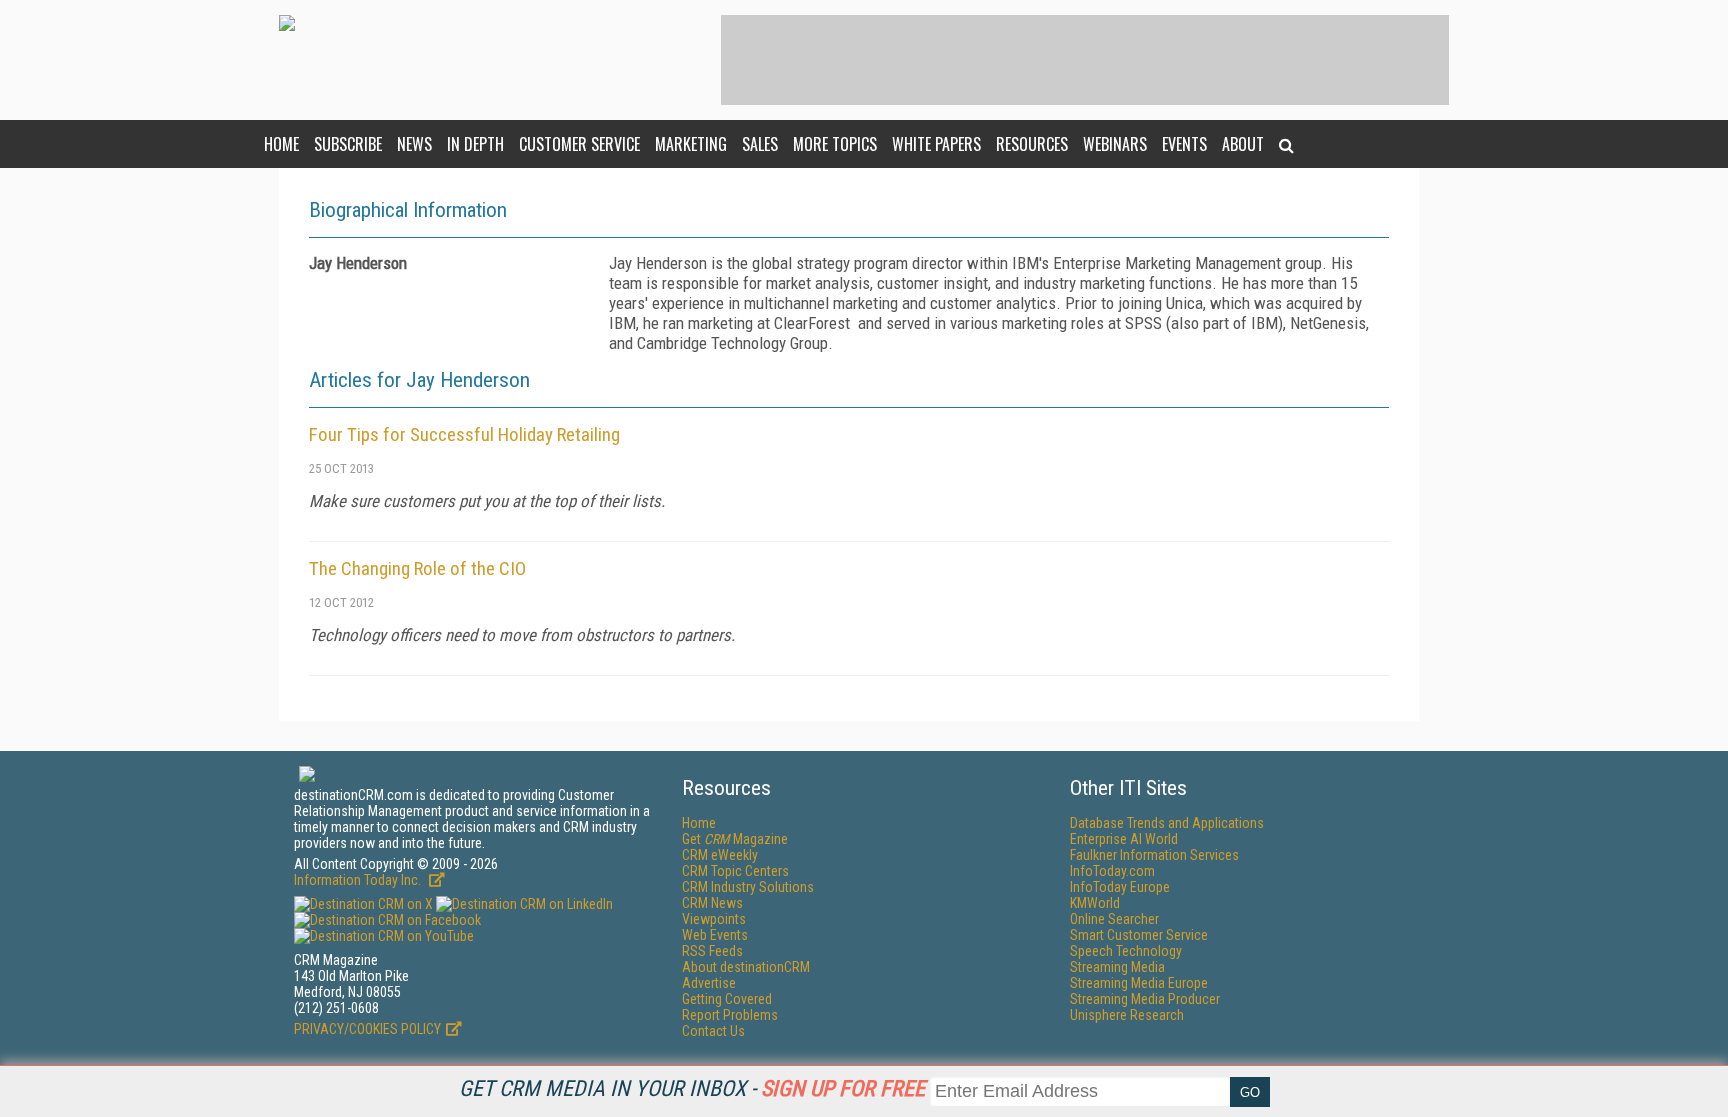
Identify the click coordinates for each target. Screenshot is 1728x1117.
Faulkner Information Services (1154, 855)
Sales (760, 144)
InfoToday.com (1112, 871)
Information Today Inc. (359, 880)
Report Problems (730, 1015)
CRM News (712, 903)
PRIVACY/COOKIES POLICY (367, 1029)
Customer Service (579, 144)
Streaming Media (1117, 967)
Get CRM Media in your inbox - (692, 1088)
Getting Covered (727, 999)
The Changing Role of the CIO (417, 568)
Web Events (715, 935)
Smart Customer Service (1139, 935)
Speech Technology (1126, 951)
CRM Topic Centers (735, 871)
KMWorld (1095, 903)
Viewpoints (714, 919)
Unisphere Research (1127, 1015)
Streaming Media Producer (1145, 999)
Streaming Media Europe (1139, 983)
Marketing (691, 144)
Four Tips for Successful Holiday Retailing (464, 434)
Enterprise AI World (1124, 839)
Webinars (1115, 144)
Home (281, 144)
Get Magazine (735, 839)
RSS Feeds (712, 951)
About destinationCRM (746, 967)
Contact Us (713, 1031)
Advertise (709, 983)
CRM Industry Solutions (748, 887)
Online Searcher (1114, 919)
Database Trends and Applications (1167, 823)
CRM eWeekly (720, 855)
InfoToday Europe (1120, 887)
